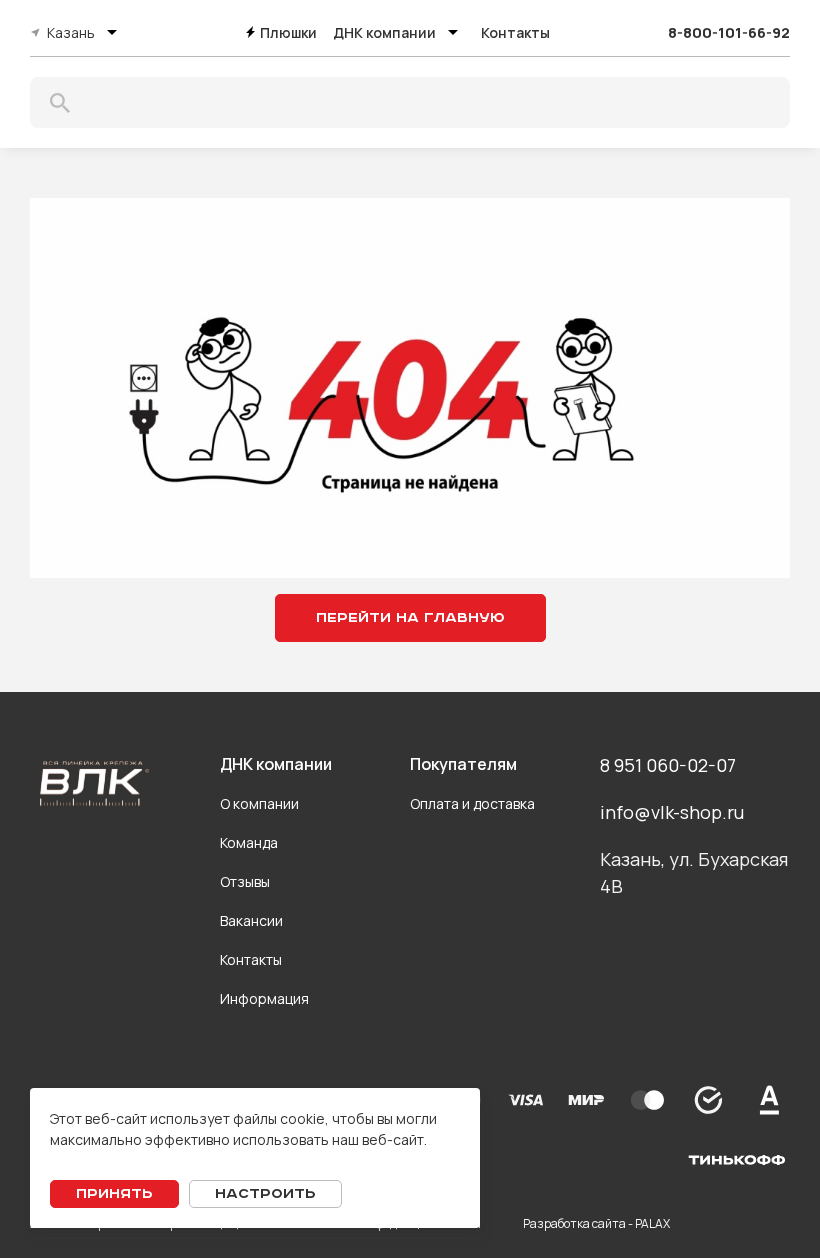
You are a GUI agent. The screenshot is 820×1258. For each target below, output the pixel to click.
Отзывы (245, 881)
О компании (259, 803)
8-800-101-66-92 (729, 32)
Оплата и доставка (472, 803)
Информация (264, 998)
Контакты (515, 32)
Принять (114, 1194)
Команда (249, 842)
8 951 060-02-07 (668, 765)
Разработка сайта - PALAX (596, 1223)
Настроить (265, 1194)
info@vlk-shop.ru (672, 812)
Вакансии (251, 920)
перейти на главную (410, 618)
